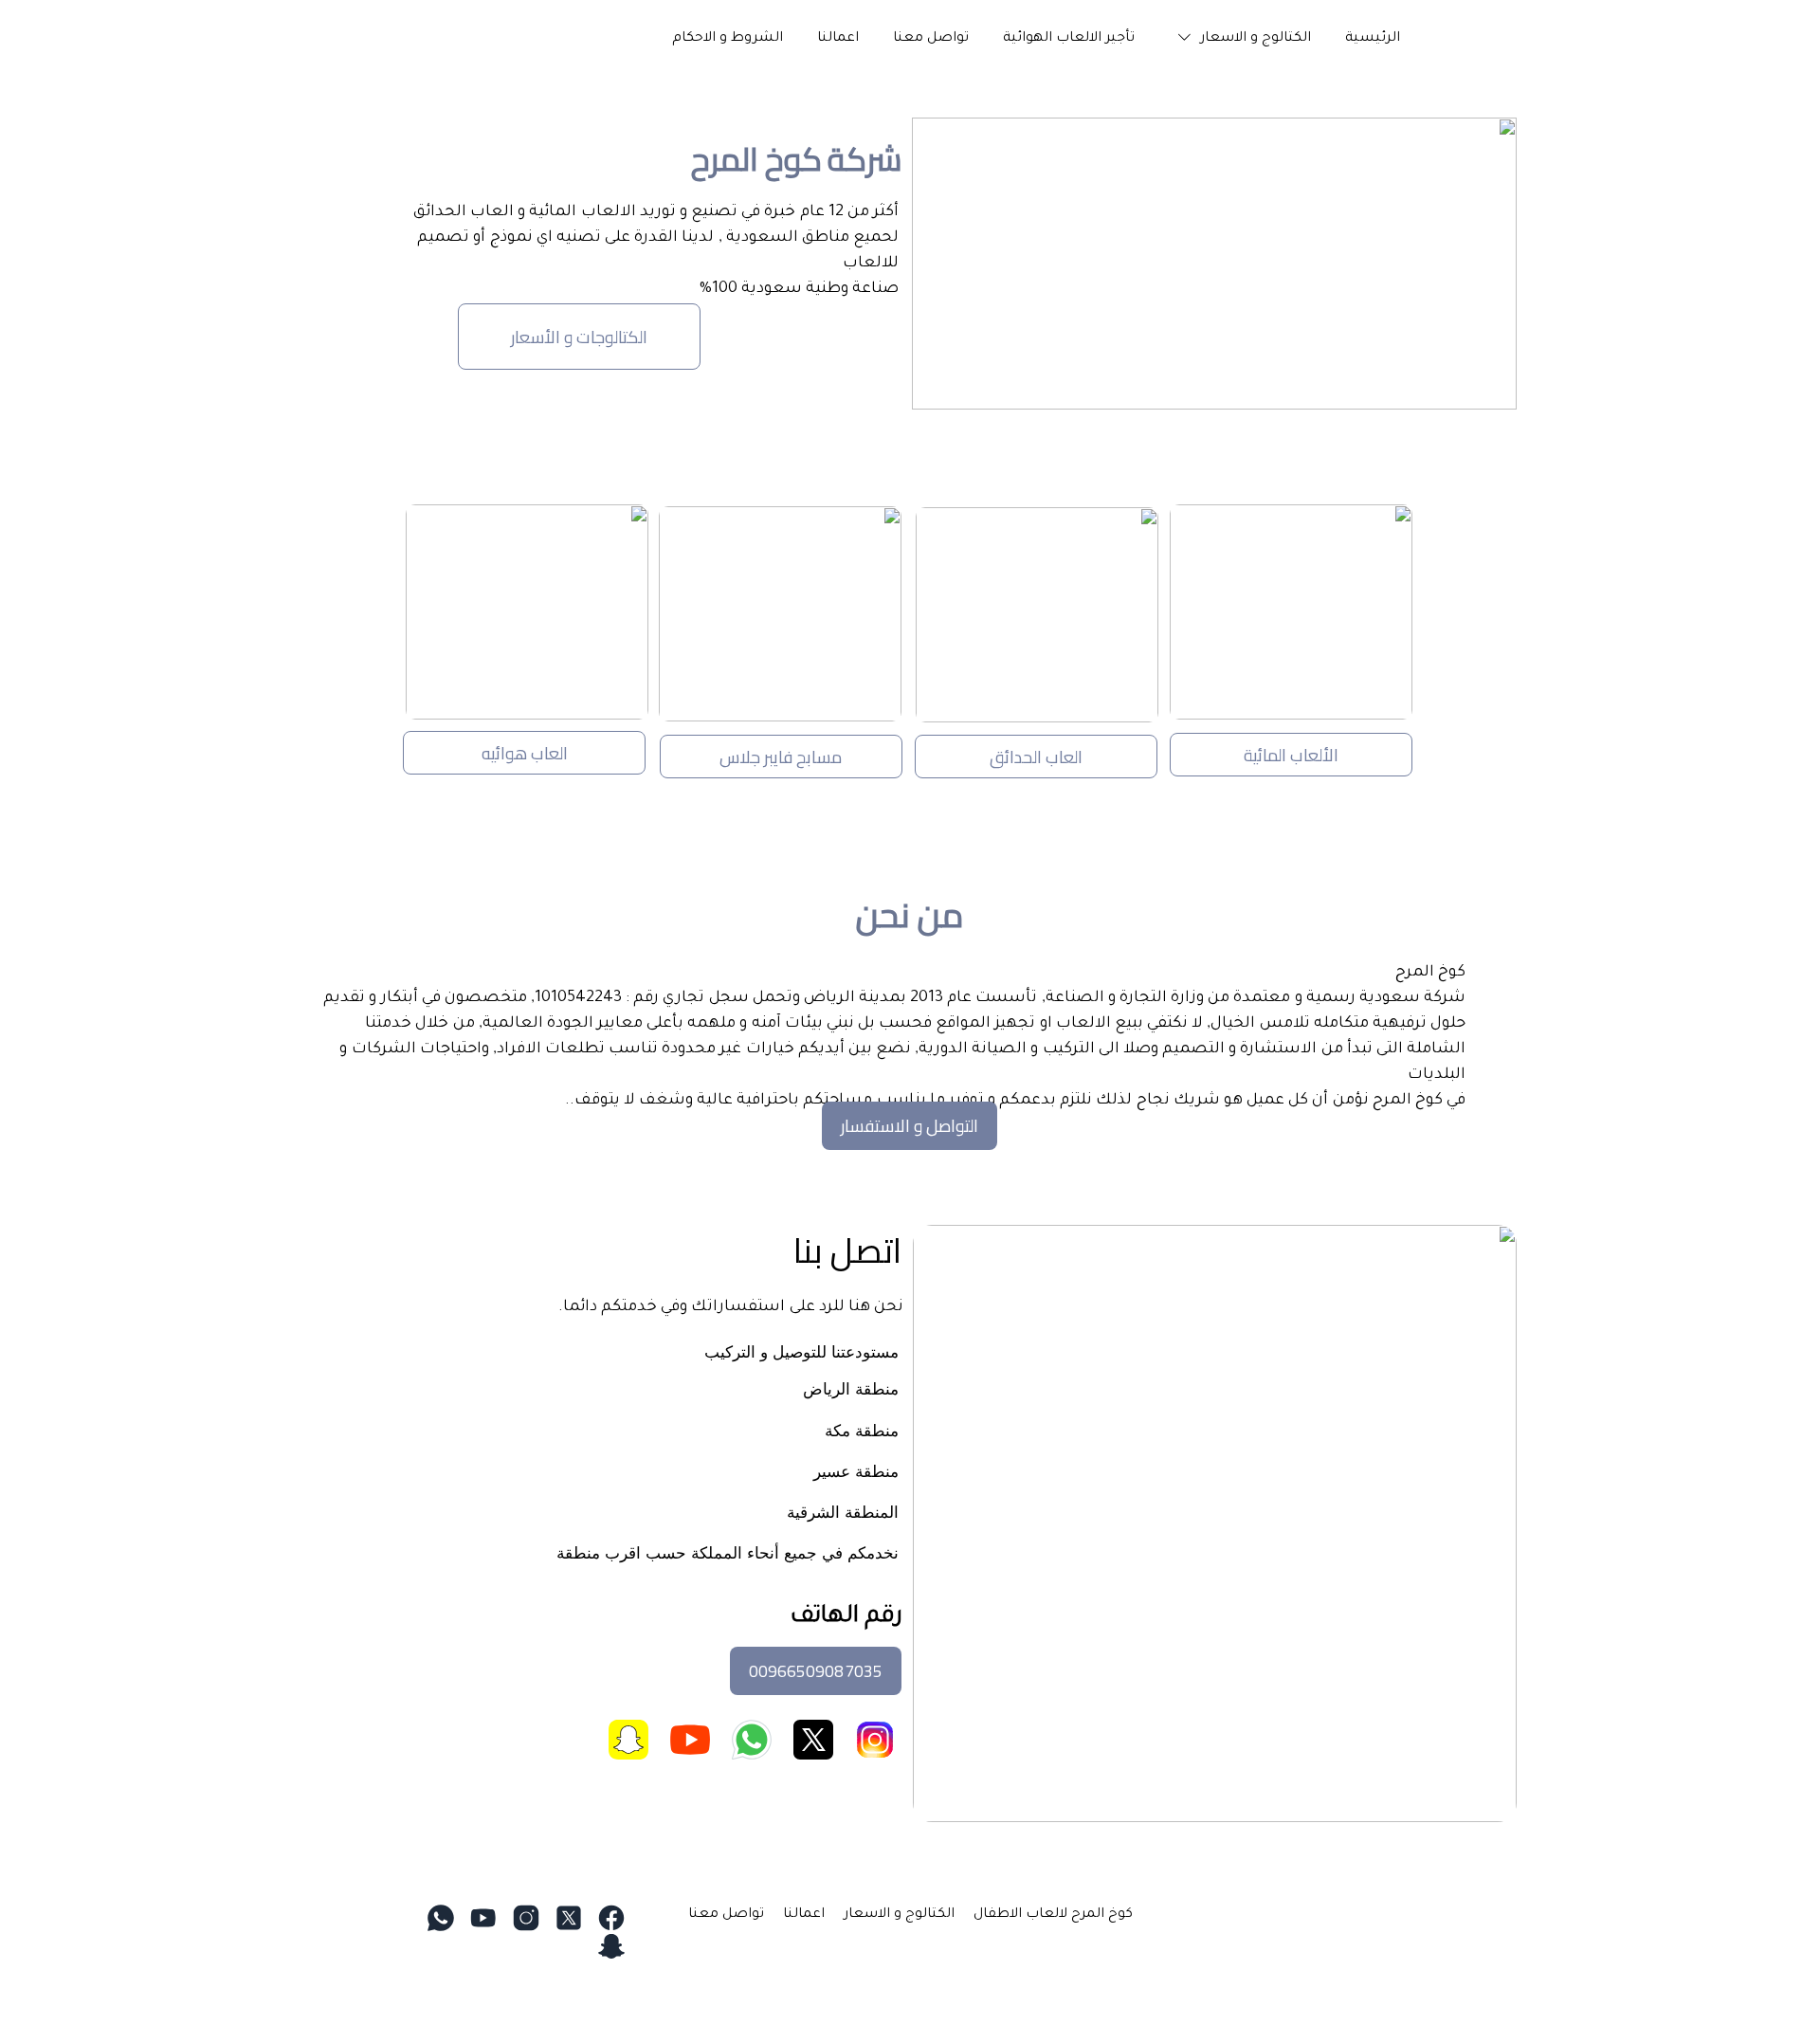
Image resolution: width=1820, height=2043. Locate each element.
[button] (1240, 39)
